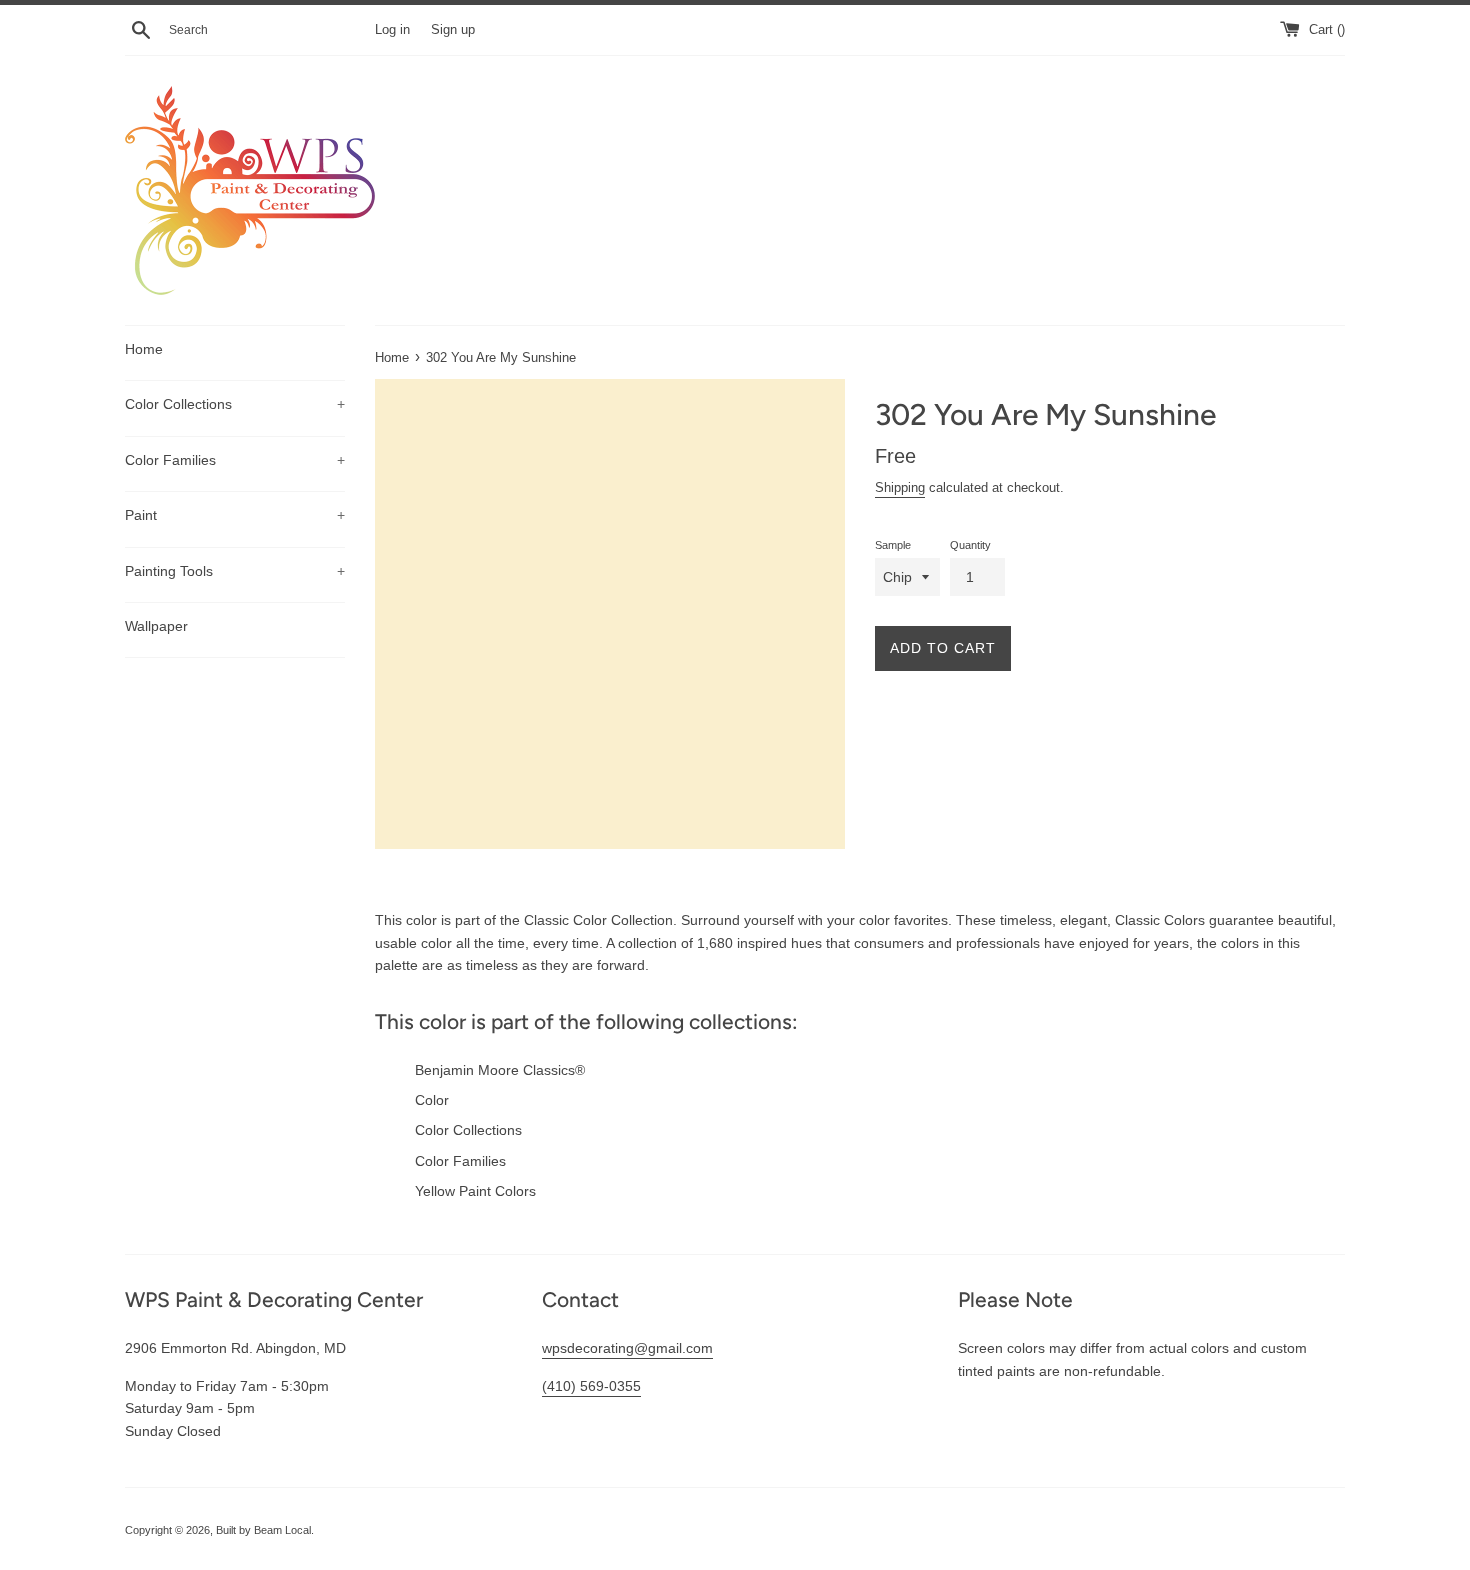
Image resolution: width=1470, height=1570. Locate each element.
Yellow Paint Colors (475, 1191)
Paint (235, 515)
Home (144, 349)
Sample (893, 545)
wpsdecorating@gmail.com (627, 1348)
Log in (392, 30)
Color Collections (235, 404)
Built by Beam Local (263, 1530)
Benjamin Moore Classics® (500, 1070)
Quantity (970, 545)
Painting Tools (235, 571)
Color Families (235, 460)
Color (432, 1100)
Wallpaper (156, 626)
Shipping (900, 487)
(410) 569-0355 (591, 1386)
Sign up (453, 30)
